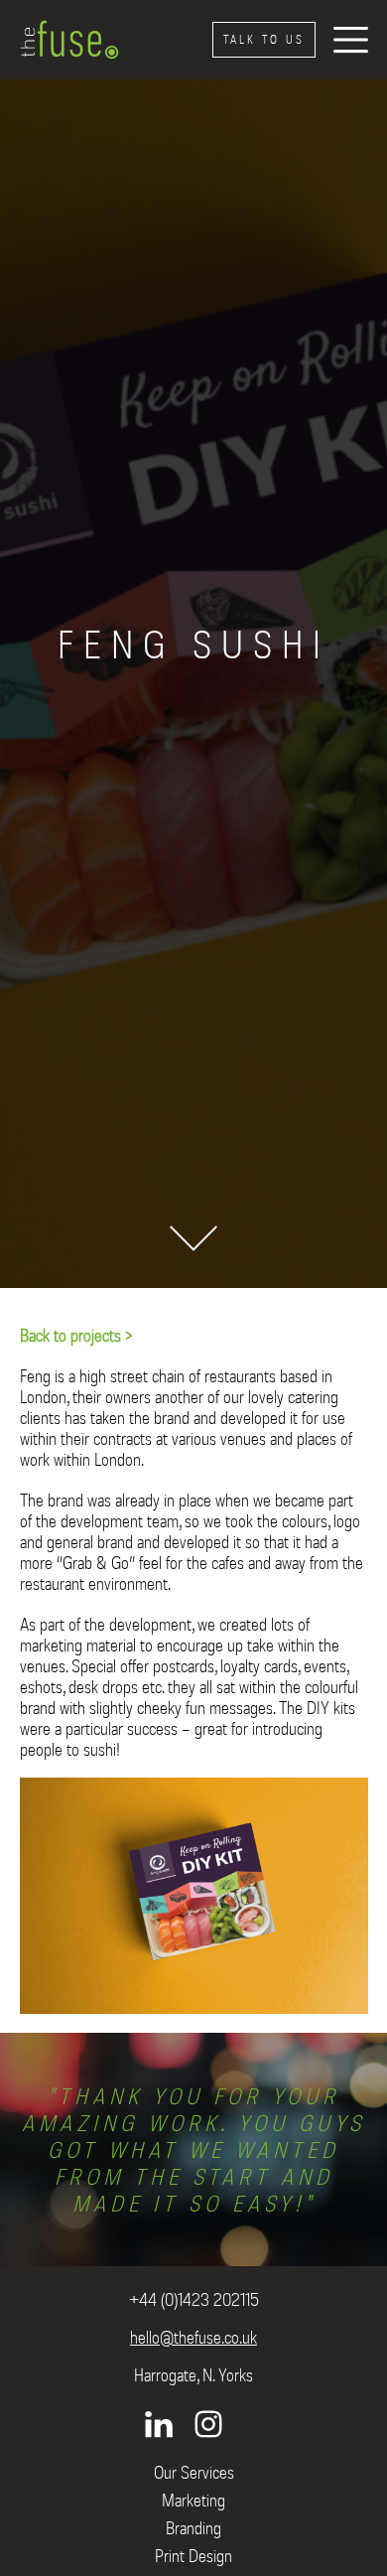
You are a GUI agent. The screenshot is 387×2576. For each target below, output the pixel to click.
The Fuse (69, 40)
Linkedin (159, 2424)
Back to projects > (76, 1335)
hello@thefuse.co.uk (193, 2337)
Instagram (208, 2424)
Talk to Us (264, 40)
